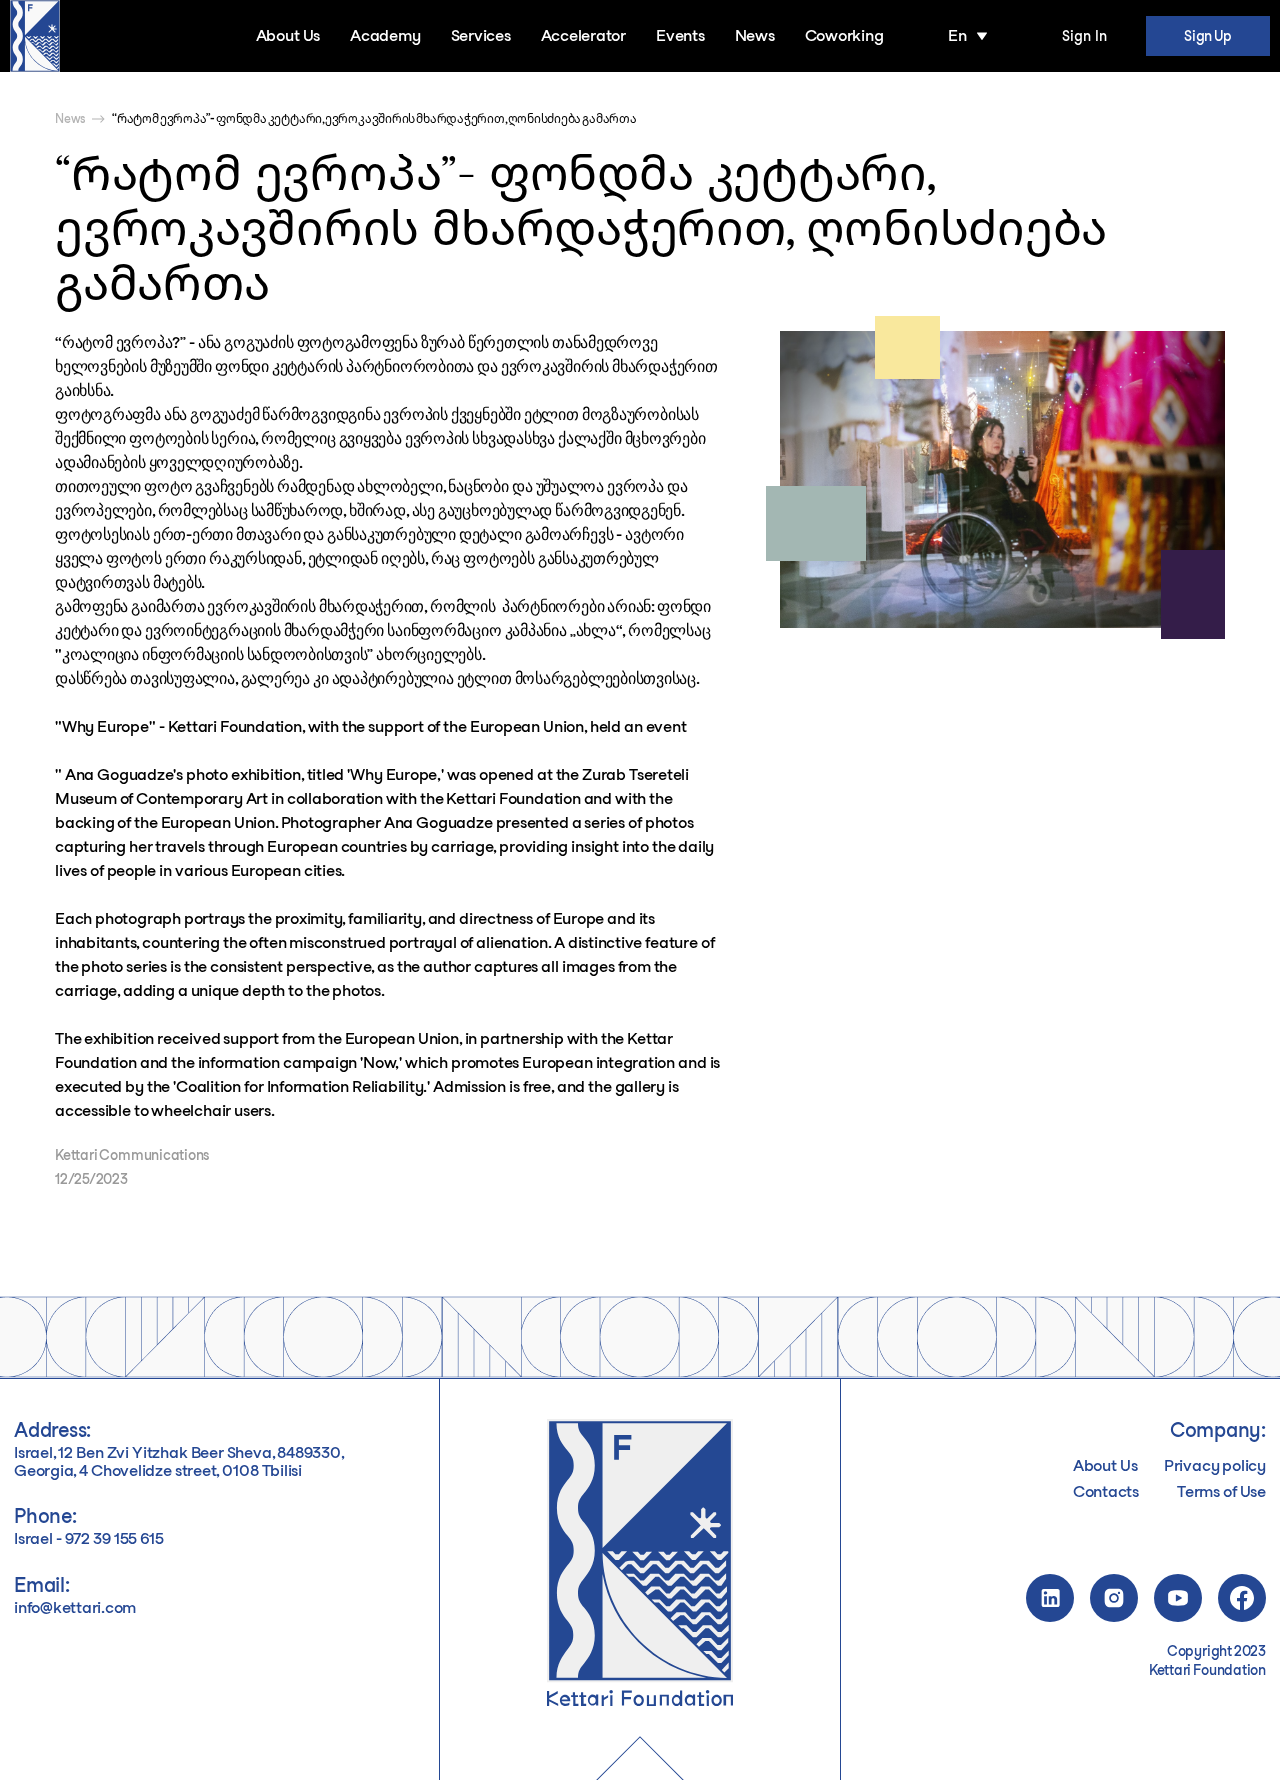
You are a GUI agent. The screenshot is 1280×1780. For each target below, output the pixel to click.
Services (481, 35)
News (755, 35)
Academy (385, 35)
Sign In (1084, 36)
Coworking (844, 35)
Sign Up (1208, 36)
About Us (288, 35)
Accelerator (583, 35)
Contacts (1106, 1492)
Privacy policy (1215, 1466)
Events (680, 35)
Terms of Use (1221, 1492)
